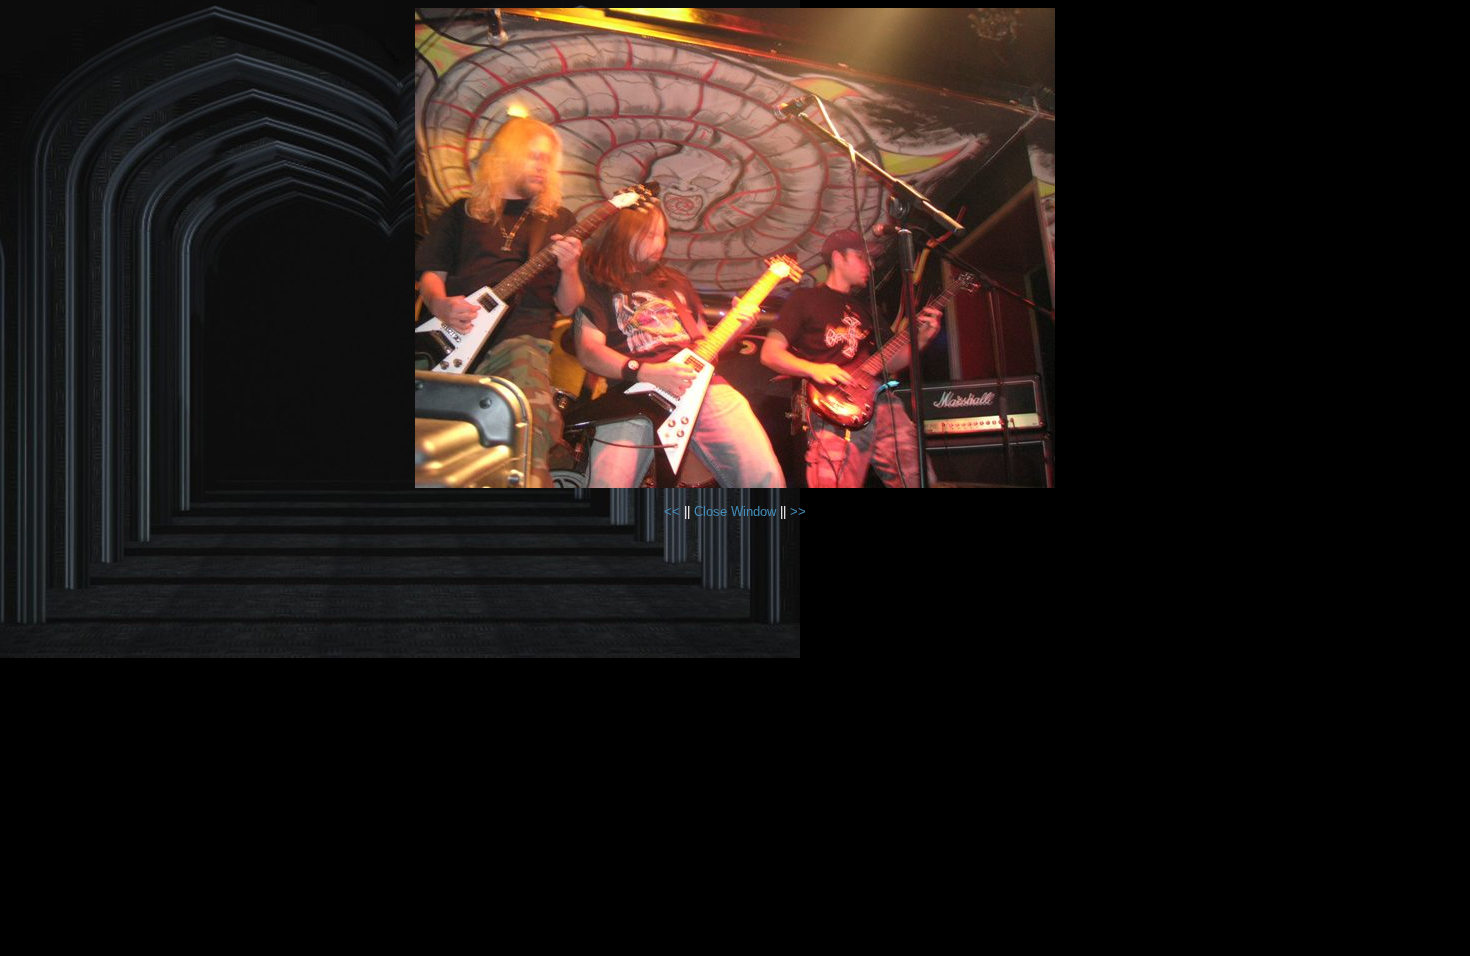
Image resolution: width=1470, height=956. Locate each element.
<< (674, 511)
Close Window (735, 511)
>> (798, 511)
